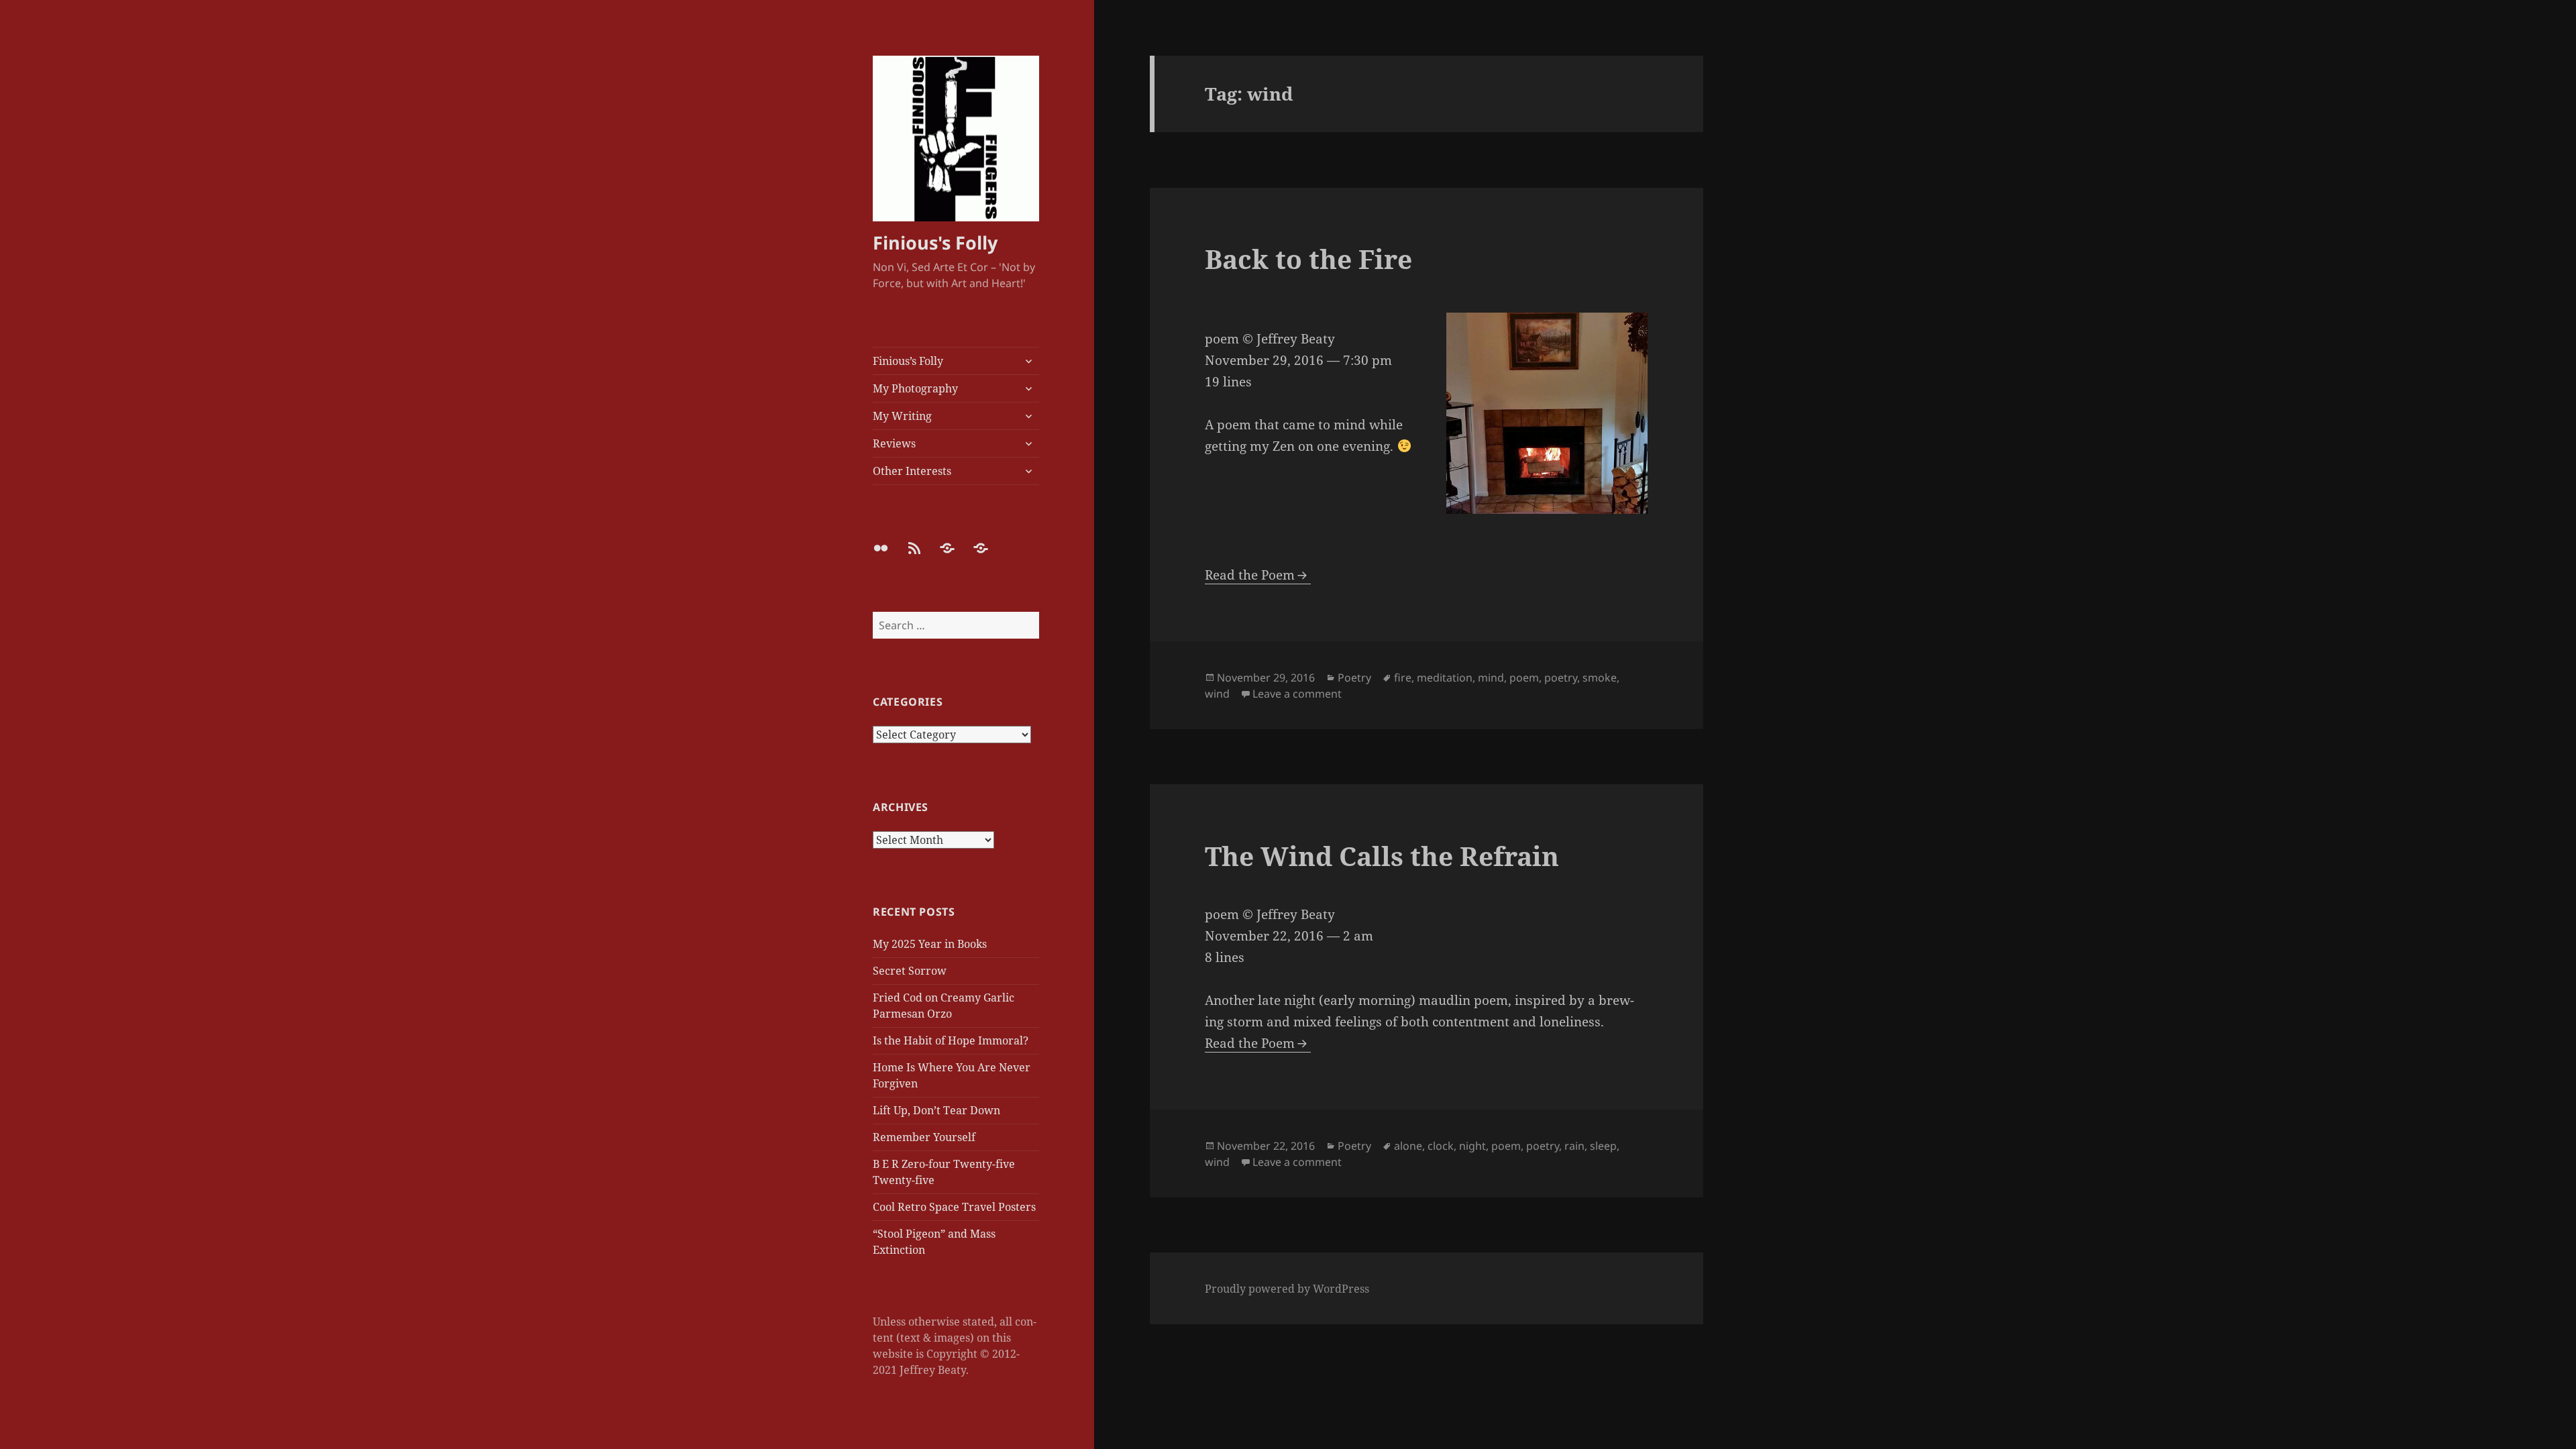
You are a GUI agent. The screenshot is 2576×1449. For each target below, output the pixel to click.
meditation (1445, 678)
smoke (1600, 678)
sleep (1603, 1146)
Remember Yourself (924, 1137)
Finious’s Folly (908, 361)
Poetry (1354, 678)
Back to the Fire (1308, 259)
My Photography (915, 388)
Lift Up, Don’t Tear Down (936, 1110)
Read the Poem (1250, 575)
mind (1491, 678)
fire (1403, 678)
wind (1217, 694)
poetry (1561, 678)
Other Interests (912, 471)
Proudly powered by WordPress (1287, 1289)
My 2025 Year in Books (930, 944)
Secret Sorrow (910, 971)
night (1472, 1146)
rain (1574, 1146)
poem (1524, 678)
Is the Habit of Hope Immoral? (951, 1040)
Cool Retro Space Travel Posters (954, 1207)
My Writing (902, 416)
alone (1408, 1146)
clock (1441, 1146)
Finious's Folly (935, 243)
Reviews (894, 443)
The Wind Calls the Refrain (1382, 856)
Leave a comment (1297, 694)
